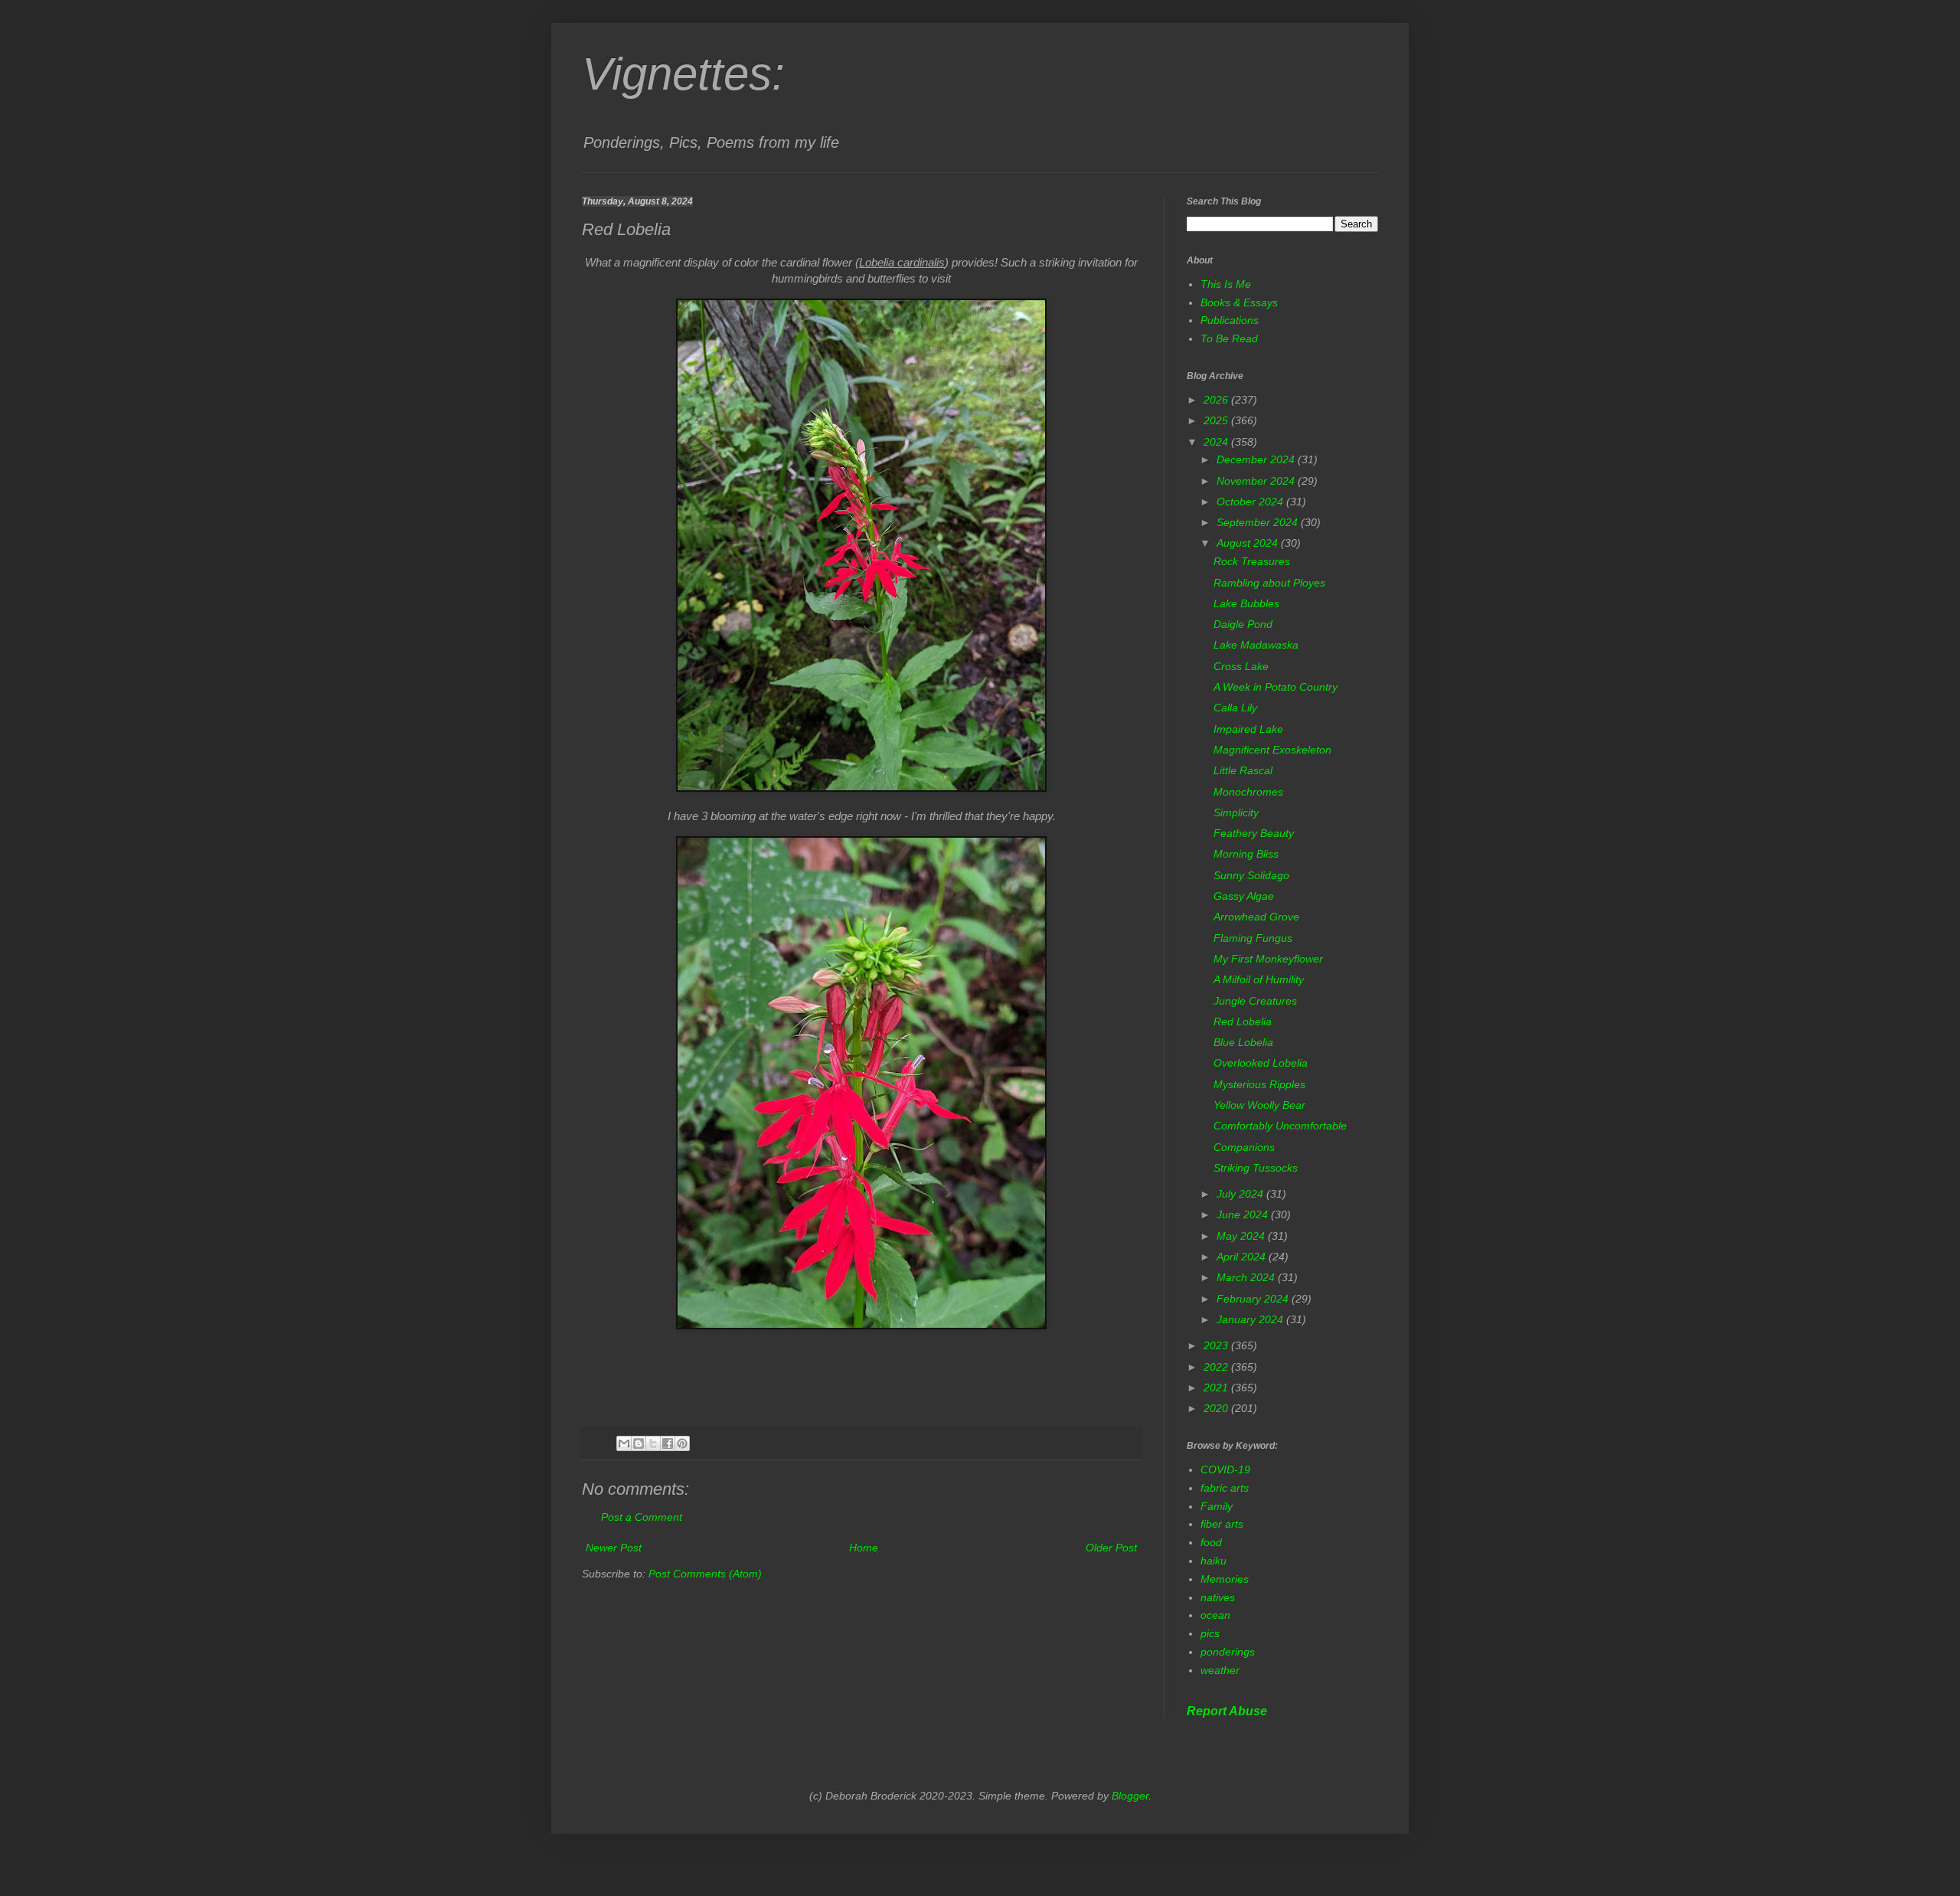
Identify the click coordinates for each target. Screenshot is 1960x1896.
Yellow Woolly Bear (1259, 1105)
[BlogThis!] (639, 1443)
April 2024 (1243, 1257)
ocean (1215, 1615)
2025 (1217, 420)
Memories (1225, 1579)
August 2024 (1249, 543)
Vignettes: (683, 74)
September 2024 (1259, 522)
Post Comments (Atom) (705, 1574)
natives (1218, 1597)
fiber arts (1222, 1524)
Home (864, 1548)
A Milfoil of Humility (1259, 979)
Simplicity (1236, 812)
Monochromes (1248, 792)
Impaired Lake (1248, 729)
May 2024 (1242, 1236)
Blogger (1130, 1796)
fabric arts (1225, 1488)
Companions (1244, 1147)
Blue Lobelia (1243, 1042)
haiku (1214, 1561)
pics (1210, 1633)
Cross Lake (1241, 666)
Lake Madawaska (1256, 645)
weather (1220, 1670)
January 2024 (1251, 1319)
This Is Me (1226, 284)
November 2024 (1257, 481)
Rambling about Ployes (1269, 583)
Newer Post (614, 1548)
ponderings (1228, 1652)
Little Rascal (1243, 770)
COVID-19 (1225, 1469)
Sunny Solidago (1251, 875)
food (1211, 1542)
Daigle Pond (1243, 624)
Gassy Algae (1244, 896)
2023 (1217, 1345)
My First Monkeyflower (1268, 959)
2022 (1217, 1367)
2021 (1217, 1388)
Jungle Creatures (1255, 1001)
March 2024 (1247, 1277)
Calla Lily (1235, 708)
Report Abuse (1227, 1711)
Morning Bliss (1246, 854)
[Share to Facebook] (668, 1443)
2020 (1217, 1408)
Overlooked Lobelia (1261, 1063)
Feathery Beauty (1254, 833)
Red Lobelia (1243, 1022)
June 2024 (1244, 1214)
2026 (1217, 400)
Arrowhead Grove (1256, 917)
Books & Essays (1239, 302)
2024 (1217, 442)
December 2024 (1257, 459)
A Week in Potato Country (1276, 687)
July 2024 (1241, 1194)
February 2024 (1254, 1299)
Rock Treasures (1252, 561)
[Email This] (624, 1443)
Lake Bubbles (1246, 603)
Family (1217, 1506)
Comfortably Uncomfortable (1280, 1126)
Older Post (1111, 1548)
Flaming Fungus (1253, 938)
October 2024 (1251, 502)
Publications (1230, 320)
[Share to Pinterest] (682, 1443)
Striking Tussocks (1256, 1168)
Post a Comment (642, 1517)
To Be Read (1229, 338)
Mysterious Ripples (1259, 1084)
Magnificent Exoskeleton (1272, 750)
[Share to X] (653, 1443)
